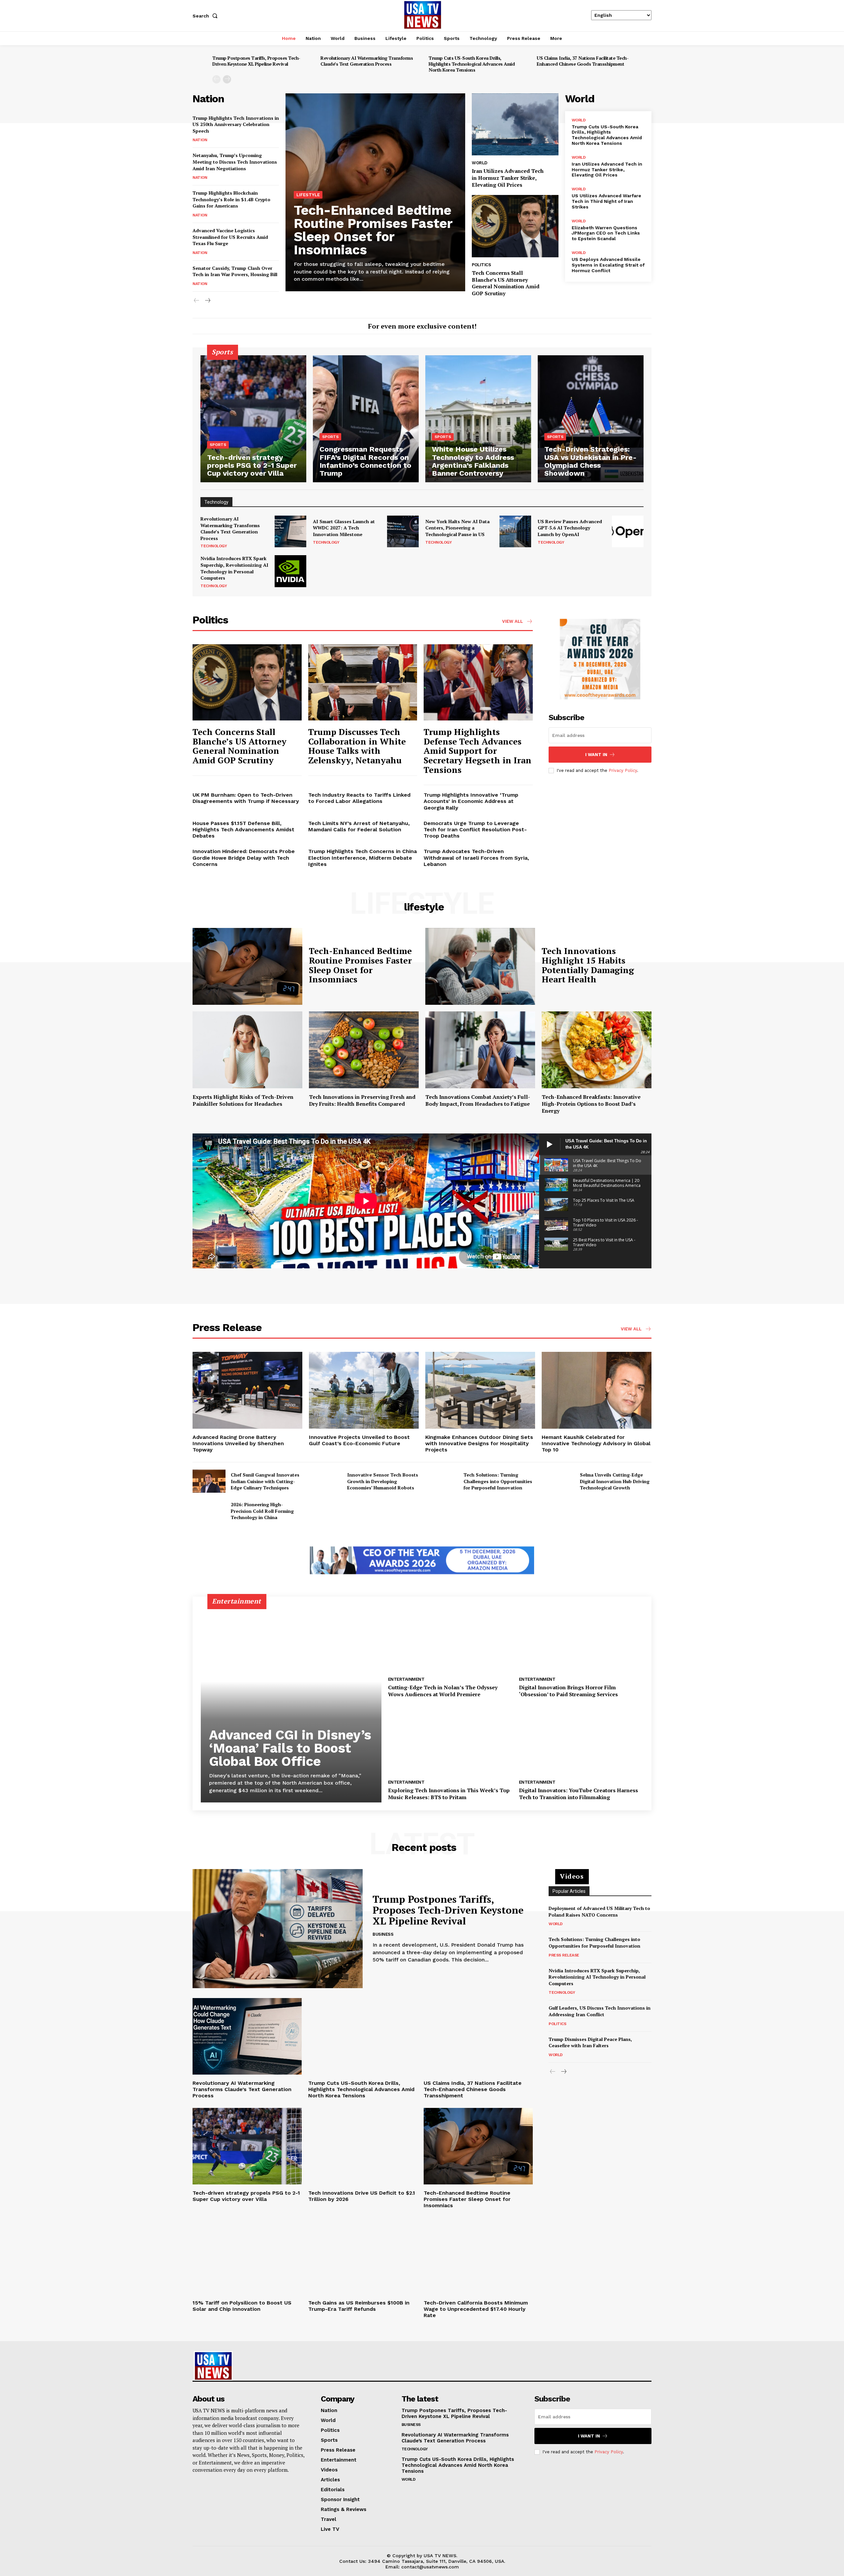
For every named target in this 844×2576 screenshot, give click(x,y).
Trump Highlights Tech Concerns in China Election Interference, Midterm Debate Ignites (362, 858)
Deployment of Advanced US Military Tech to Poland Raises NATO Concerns (599, 1911)
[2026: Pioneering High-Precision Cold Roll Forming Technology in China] (209, 1511)
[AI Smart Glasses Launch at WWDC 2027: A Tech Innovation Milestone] (403, 531)
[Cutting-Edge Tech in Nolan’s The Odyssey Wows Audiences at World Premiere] (450, 1638)
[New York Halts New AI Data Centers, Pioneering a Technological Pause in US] (515, 531)
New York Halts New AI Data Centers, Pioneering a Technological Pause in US (457, 528)
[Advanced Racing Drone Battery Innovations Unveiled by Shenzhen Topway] (247, 1390)
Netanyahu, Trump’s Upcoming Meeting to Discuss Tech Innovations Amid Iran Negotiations (235, 162)
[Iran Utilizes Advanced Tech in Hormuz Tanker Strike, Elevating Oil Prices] (515, 125)
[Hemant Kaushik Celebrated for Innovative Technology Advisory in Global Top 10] (597, 1390)
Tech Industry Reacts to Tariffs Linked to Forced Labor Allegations (359, 798)
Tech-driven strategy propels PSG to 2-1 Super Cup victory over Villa (246, 2196)
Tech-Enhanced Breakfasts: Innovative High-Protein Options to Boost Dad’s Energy (591, 1104)
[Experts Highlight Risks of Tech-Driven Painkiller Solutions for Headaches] (247, 1050)
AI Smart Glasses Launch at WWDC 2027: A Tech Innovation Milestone (344, 528)
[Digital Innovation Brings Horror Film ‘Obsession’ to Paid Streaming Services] (581, 1638)
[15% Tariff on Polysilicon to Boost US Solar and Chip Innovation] (247, 2256)
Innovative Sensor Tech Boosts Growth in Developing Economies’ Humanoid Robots (383, 1481)
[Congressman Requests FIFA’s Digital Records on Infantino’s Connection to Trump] (366, 419)
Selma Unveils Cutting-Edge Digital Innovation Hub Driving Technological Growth (615, 1481)
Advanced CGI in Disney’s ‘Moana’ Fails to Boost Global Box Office (290, 1748)
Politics (481, 265)
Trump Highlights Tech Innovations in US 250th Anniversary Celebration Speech (236, 124)
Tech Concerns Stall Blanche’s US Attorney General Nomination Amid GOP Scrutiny (506, 283)
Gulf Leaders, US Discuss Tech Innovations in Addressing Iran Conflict (600, 2011)
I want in (596, 755)
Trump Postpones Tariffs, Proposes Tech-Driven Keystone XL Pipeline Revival (256, 61)
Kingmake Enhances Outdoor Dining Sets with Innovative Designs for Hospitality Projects (479, 1443)
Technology (214, 546)
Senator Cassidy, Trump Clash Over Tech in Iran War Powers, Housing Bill (235, 271)
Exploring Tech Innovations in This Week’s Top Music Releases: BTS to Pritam (449, 1794)
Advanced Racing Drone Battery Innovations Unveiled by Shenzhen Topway (238, 1443)
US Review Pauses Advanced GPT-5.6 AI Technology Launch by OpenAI (570, 528)
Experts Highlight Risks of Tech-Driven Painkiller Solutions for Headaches (243, 1100)
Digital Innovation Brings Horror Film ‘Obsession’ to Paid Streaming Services (568, 1691)
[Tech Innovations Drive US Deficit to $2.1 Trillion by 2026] (363, 2146)
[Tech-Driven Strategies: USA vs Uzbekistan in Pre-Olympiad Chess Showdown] (591, 419)
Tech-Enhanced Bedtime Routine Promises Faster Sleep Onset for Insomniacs (373, 230)
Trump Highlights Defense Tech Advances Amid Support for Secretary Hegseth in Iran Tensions (478, 750)
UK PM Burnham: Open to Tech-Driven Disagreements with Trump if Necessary (246, 798)
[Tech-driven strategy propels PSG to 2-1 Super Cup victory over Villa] (253, 419)
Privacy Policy (623, 770)
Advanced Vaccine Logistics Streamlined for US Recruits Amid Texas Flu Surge (230, 237)
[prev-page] (216, 79)
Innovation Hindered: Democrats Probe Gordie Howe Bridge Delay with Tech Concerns (244, 858)
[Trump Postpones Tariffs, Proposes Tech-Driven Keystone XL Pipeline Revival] (278, 1929)
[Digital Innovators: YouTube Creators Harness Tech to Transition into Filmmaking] (581, 1741)
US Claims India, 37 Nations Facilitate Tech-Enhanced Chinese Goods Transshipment (583, 61)
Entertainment (406, 1679)
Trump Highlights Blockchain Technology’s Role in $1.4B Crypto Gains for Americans (231, 199)
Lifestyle (308, 195)
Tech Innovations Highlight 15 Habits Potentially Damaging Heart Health (588, 965)
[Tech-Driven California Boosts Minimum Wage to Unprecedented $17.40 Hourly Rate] (478, 2256)
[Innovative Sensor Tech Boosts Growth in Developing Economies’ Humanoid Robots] (325, 1481)
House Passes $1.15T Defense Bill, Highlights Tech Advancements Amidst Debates (243, 829)
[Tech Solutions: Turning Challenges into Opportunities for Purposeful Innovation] (442, 1481)
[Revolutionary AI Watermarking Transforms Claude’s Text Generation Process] (290, 531)
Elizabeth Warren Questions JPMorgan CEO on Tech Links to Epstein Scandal (606, 233)
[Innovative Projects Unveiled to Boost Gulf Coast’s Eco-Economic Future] (364, 1390)
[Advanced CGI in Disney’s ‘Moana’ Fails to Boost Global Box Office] (291, 1703)
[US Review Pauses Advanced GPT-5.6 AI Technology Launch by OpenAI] (628, 531)
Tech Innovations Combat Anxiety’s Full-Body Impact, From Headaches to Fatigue (478, 1100)
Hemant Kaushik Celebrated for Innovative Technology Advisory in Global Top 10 (596, 1443)
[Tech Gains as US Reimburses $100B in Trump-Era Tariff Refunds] (363, 2256)
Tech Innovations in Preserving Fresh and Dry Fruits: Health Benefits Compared (362, 1100)
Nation (200, 140)
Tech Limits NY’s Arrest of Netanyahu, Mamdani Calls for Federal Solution (359, 826)
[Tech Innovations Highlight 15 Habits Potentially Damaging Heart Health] (480, 966)
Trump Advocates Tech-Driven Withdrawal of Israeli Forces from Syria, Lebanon (476, 858)
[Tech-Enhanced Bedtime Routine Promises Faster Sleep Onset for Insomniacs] (247, 966)
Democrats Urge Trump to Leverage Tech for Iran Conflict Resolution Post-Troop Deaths (475, 829)
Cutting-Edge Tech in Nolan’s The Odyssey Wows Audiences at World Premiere (443, 1691)
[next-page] (227, 79)
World (480, 163)
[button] (206, 16)
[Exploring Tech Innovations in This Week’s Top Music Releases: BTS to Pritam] (450, 1741)
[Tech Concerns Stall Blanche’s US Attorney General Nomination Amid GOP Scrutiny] (515, 226)
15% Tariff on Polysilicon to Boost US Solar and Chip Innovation (242, 2306)
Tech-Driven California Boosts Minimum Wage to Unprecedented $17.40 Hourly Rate (476, 2309)
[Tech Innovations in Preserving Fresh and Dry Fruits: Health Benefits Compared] (364, 1050)
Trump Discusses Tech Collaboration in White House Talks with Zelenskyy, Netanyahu (357, 746)
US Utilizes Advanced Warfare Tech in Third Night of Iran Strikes (606, 201)
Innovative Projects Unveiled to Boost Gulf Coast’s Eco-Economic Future (359, 1440)
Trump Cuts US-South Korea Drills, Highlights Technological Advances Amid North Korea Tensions (472, 64)
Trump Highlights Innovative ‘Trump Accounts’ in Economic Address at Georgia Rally (471, 801)
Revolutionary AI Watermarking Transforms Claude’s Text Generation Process (367, 61)
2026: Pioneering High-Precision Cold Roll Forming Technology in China (262, 1511)
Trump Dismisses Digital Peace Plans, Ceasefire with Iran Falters (590, 2042)
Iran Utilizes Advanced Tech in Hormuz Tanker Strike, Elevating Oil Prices (508, 178)
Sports (218, 445)
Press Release (564, 1955)
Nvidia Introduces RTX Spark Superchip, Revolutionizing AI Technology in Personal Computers (234, 568)
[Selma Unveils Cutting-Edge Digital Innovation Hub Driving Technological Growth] (558, 1481)
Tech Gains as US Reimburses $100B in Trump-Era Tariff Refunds (359, 2306)
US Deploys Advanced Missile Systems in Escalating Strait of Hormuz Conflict (608, 265)
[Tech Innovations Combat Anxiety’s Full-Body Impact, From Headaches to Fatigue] (480, 1050)
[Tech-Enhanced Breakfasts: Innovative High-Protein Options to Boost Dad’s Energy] (597, 1050)
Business (383, 1934)
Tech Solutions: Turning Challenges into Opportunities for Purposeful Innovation (498, 1481)
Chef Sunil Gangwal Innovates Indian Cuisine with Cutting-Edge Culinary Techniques (265, 1481)
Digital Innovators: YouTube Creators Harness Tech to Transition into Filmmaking (578, 1794)
